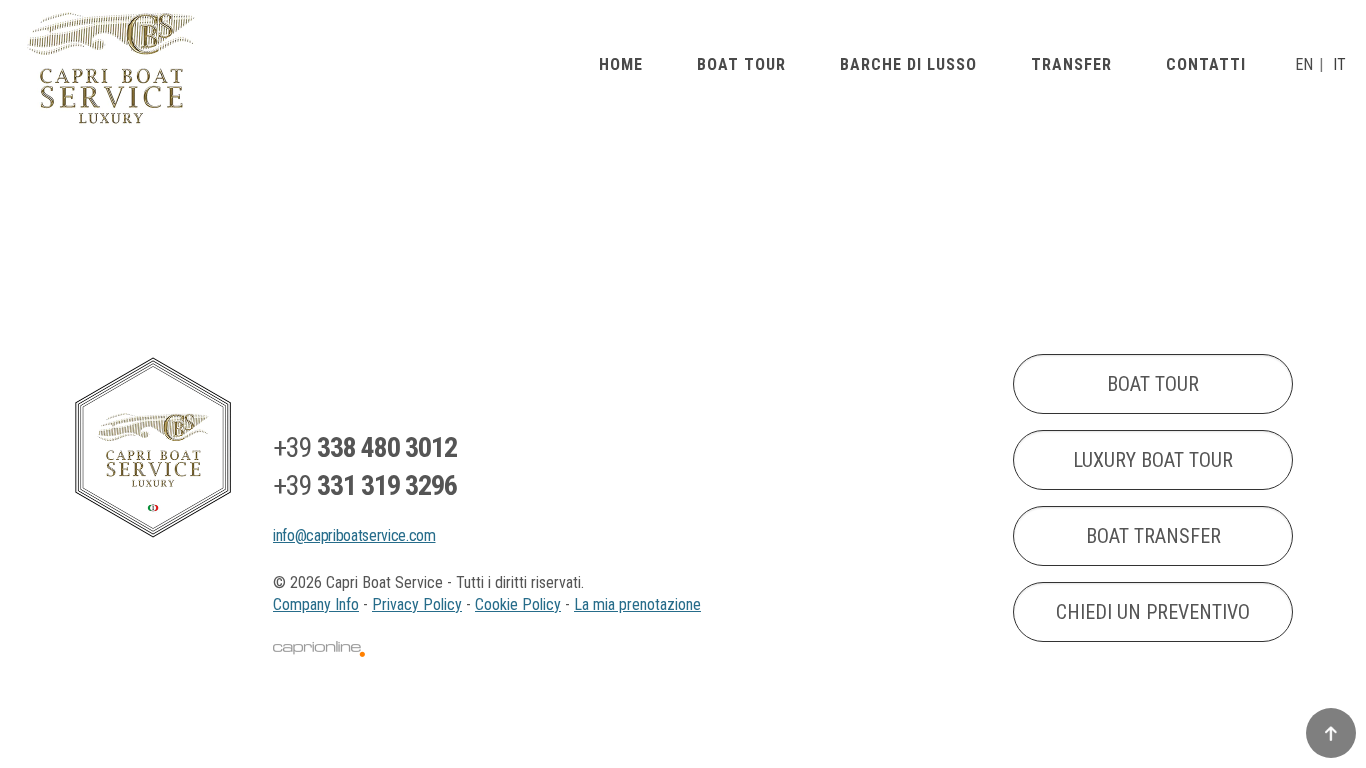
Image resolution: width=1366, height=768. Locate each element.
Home (621, 65)
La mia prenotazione (637, 604)
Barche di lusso (908, 65)
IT (1339, 65)
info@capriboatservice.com (354, 535)
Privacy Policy (417, 604)
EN (1304, 65)
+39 (365, 447)
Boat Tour (741, 65)
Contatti (1206, 65)
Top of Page (1331, 733)
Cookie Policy (518, 604)
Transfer (1071, 65)
